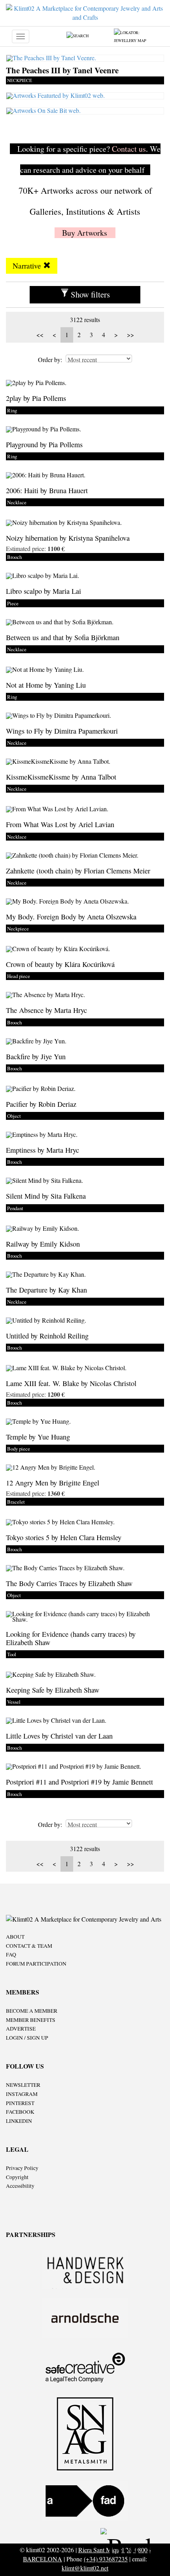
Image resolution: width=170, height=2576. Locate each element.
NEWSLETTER (23, 2085)
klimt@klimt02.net (85, 2568)
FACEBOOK (20, 2112)
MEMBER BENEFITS (31, 2020)
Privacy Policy (22, 2168)
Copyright (17, 2177)
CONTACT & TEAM (29, 1946)
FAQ (11, 1954)
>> (130, 335)
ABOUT (15, 1937)
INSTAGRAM (22, 2094)
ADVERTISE (21, 2029)
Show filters (89, 294)
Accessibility (20, 2186)
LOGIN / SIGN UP (27, 2038)
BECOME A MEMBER (32, 2011)
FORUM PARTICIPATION (36, 1964)
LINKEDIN (19, 2121)
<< (40, 335)
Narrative (28, 266)
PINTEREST (20, 2103)
